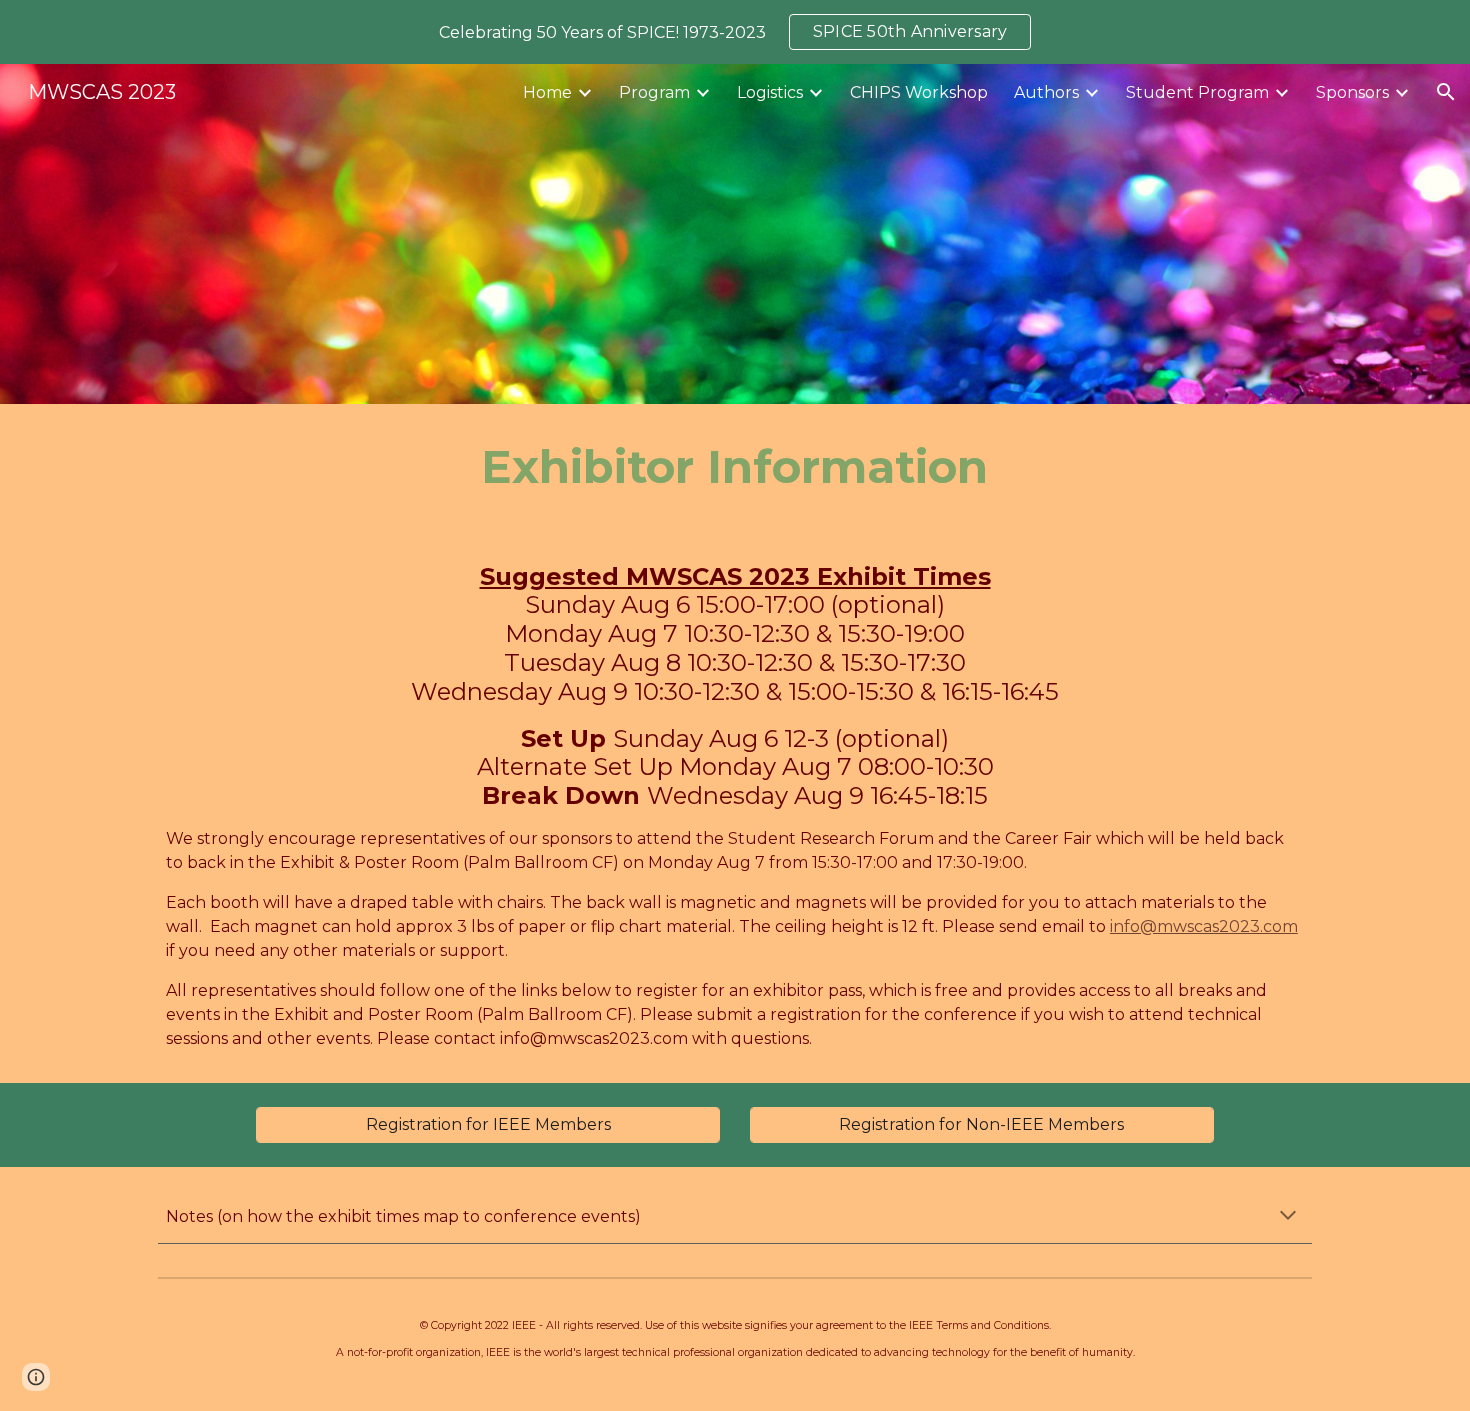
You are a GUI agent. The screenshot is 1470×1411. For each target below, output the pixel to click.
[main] (735, 467)
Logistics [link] (770, 92)
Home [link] (547, 92)
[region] (735, 32)
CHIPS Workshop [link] (919, 92)
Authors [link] (1046, 92)
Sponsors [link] (1352, 92)
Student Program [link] (1197, 92)
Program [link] (654, 92)
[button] (1446, 92)
